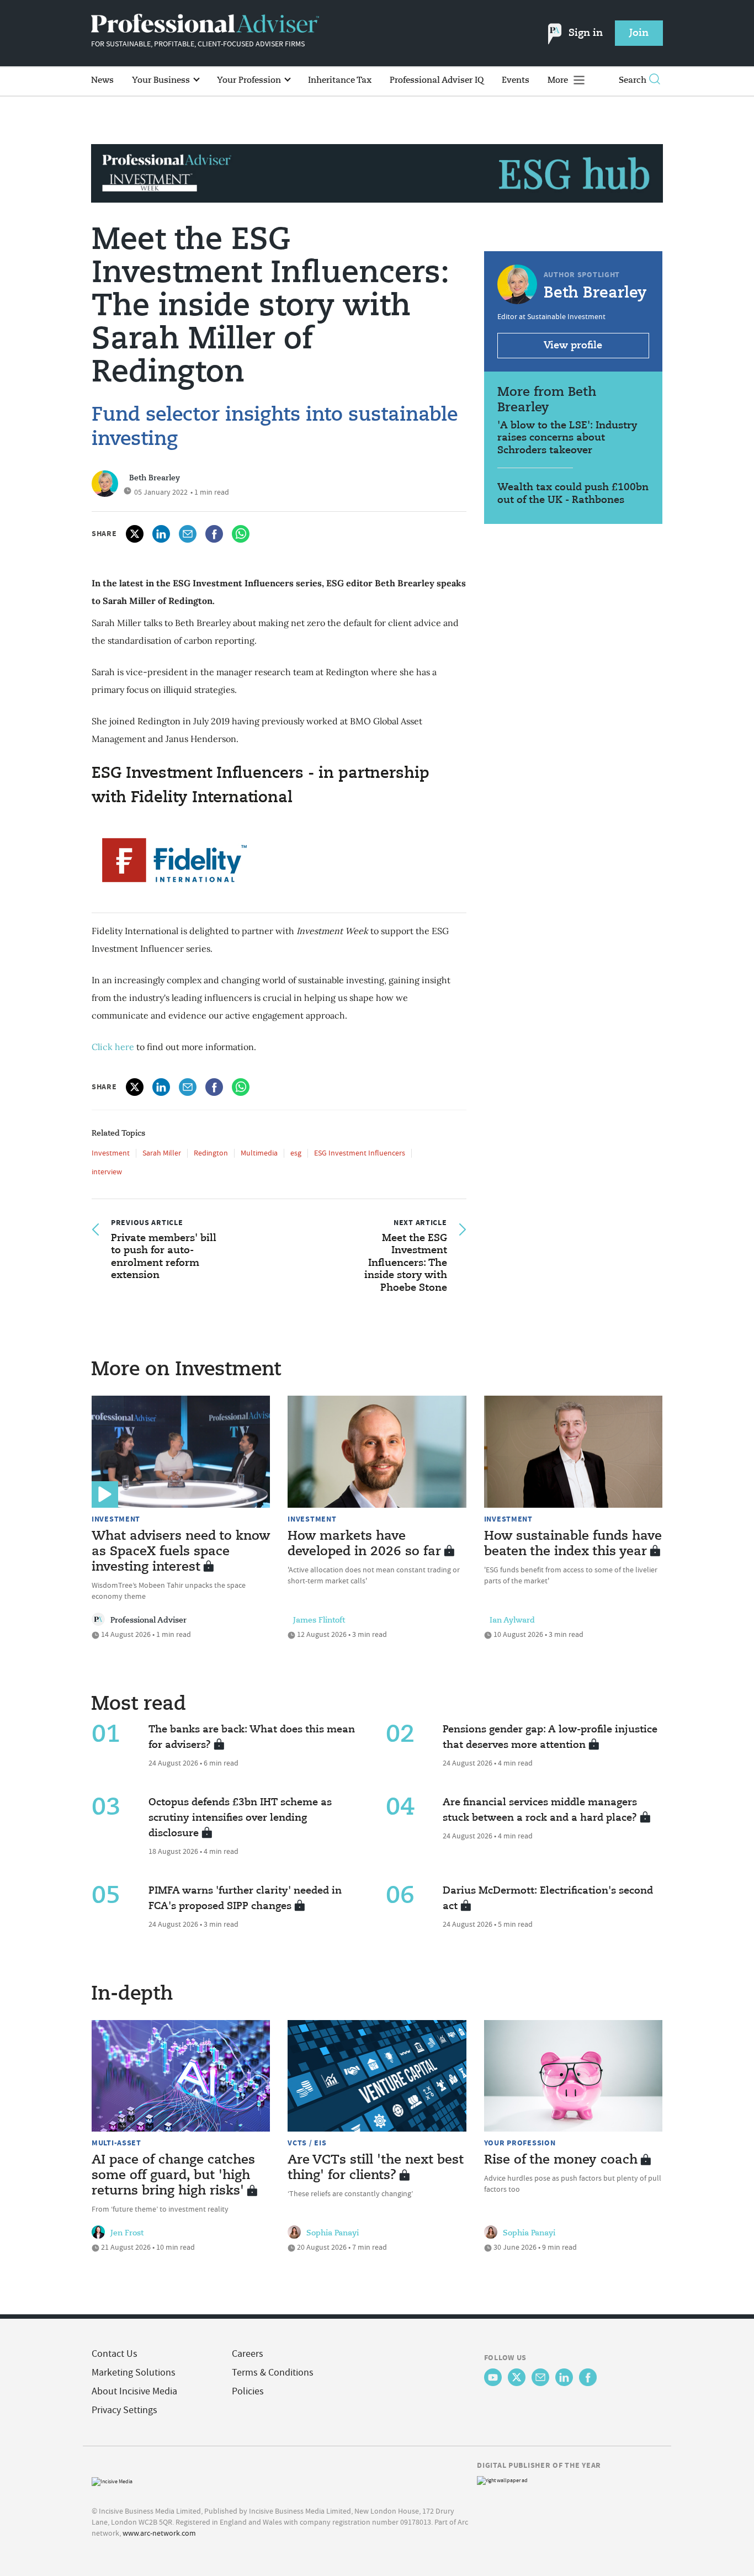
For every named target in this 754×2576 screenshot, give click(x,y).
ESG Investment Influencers (360, 1153)
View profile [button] (573, 346)
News (102, 80)
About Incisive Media (134, 2391)
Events (516, 80)
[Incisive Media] (112, 2480)
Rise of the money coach (561, 2160)
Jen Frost (127, 2233)
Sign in (586, 33)
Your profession (520, 2143)
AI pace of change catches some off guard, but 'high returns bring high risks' (173, 2176)
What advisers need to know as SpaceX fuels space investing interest (181, 1552)
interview (107, 1172)
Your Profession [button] (250, 80)
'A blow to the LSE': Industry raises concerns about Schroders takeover (567, 438)
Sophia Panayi (333, 2233)
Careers (248, 2354)
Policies (248, 2391)
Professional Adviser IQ (437, 80)
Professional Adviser (148, 1620)
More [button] (559, 80)
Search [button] (633, 80)
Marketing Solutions (134, 2373)
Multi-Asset (116, 2143)
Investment (111, 1153)
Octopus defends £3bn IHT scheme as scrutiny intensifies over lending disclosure (240, 1818)
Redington (211, 1153)
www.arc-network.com (159, 2533)
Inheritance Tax (340, 80)
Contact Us (115, 2354)
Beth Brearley (155, 478)
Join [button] (639, 33)
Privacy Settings (124, 2410)
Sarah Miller (162, 1153)
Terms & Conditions (273, 2373)
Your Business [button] (162, 80)
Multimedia (259, 1153)
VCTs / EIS (307, 2143)
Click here (113, 1047)
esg (296, 1153)
